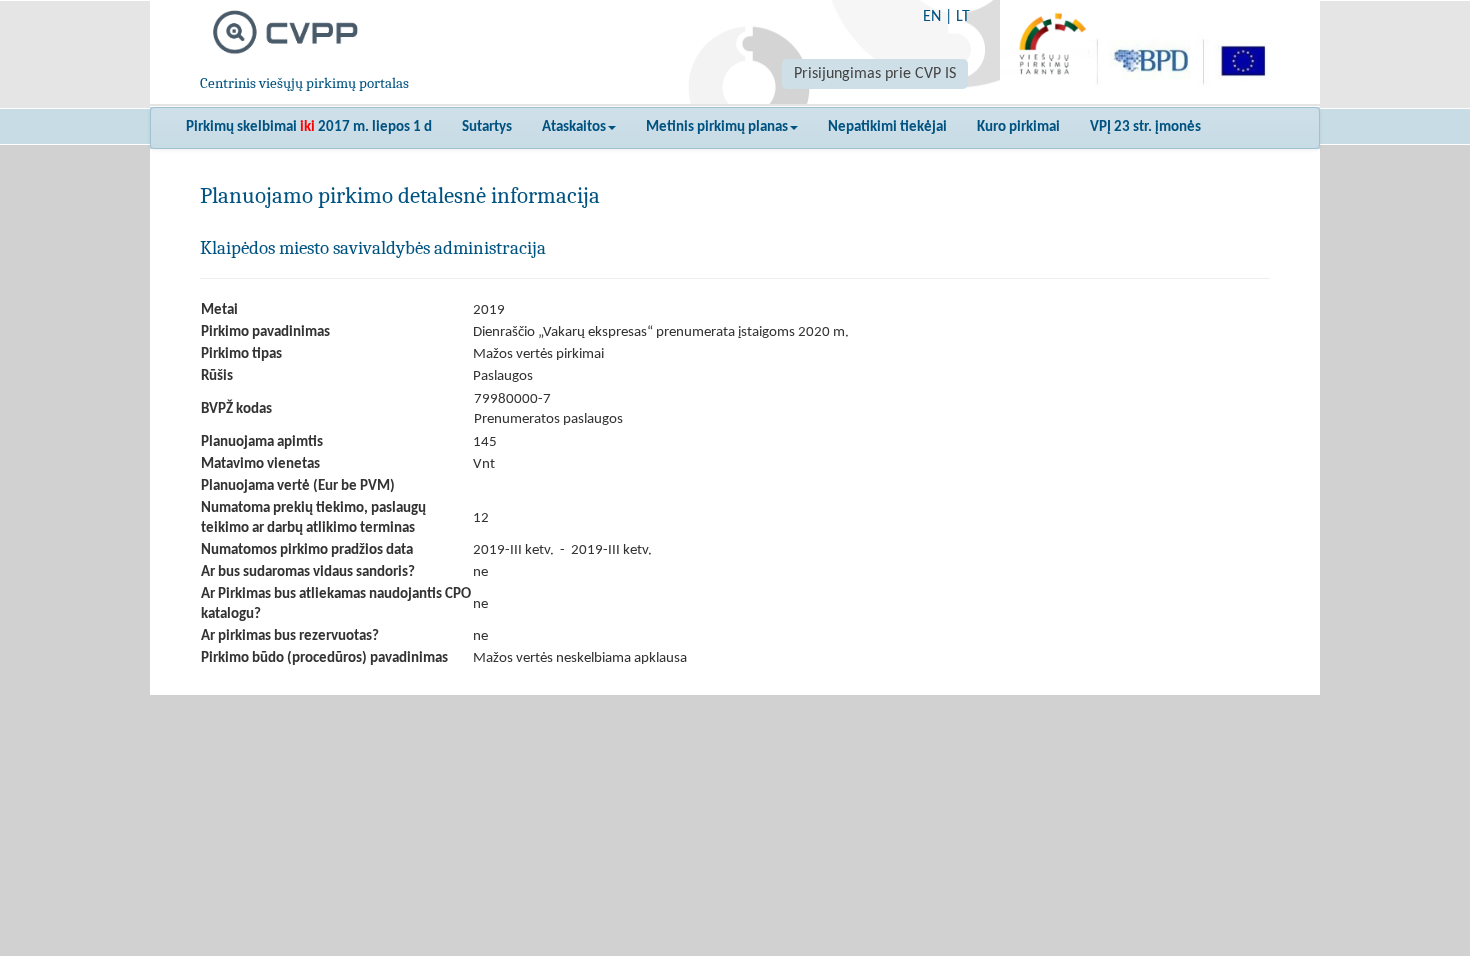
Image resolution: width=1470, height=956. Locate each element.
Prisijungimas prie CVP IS (875, 74)
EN (932, 17)
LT (963, 17)
